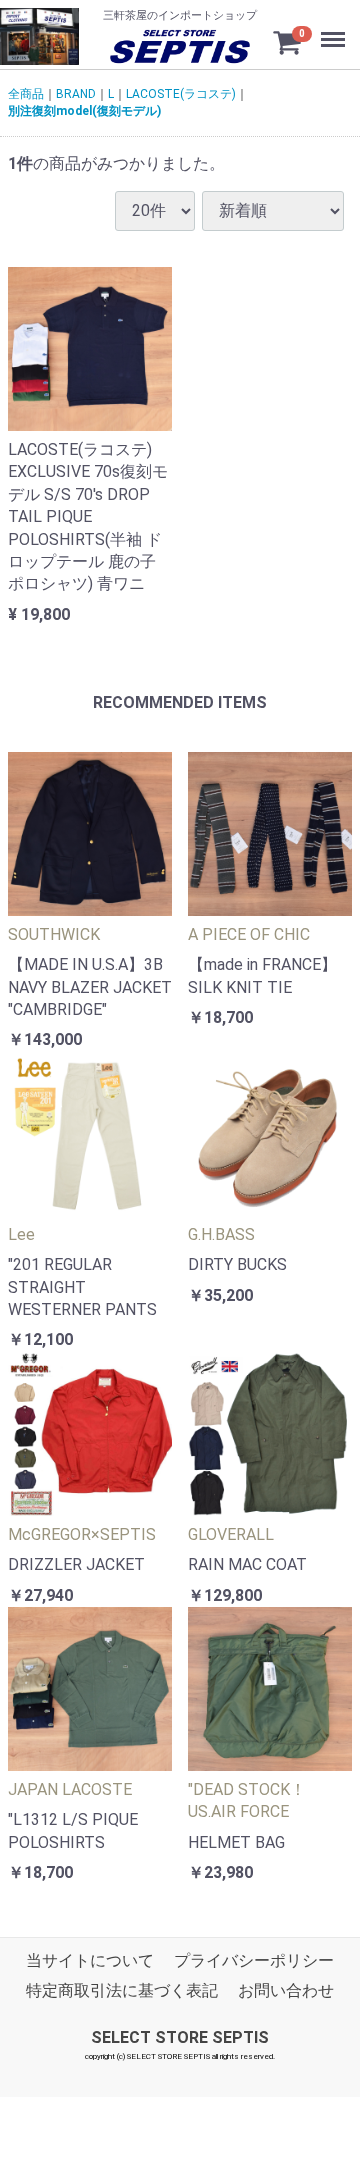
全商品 (26, 94)
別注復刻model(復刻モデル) (84, 110)
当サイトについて (90, 1959)
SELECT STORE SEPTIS (180, 2036)
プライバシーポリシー (254, 1959)
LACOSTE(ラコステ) (181, 94)
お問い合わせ (286, 1990)
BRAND (76, 94)
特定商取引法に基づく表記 (122, 1990)
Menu (325, 18)
